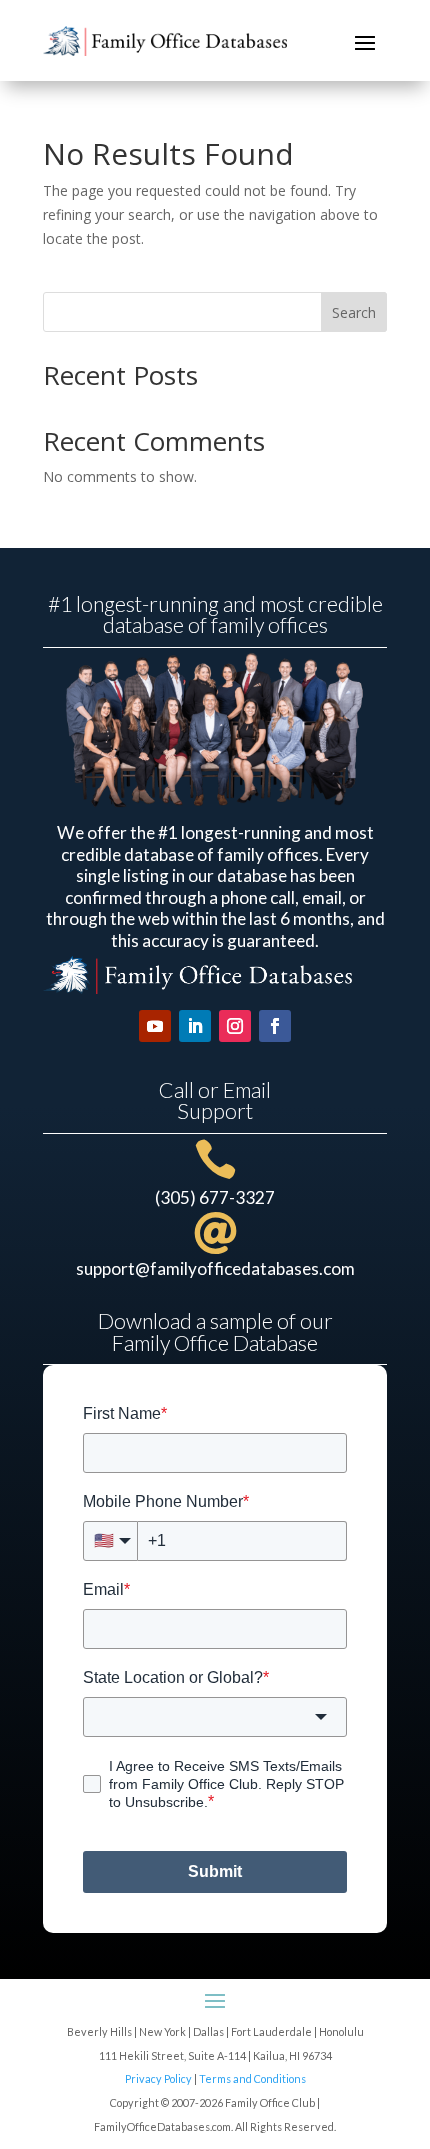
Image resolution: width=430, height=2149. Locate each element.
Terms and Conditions (252, 2078)
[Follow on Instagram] (235, 1026)
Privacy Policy (158, 2078)
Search (354, 312)
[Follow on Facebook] (275, 1026)
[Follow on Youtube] (155, 1026)
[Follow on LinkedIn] (195, 1026)
